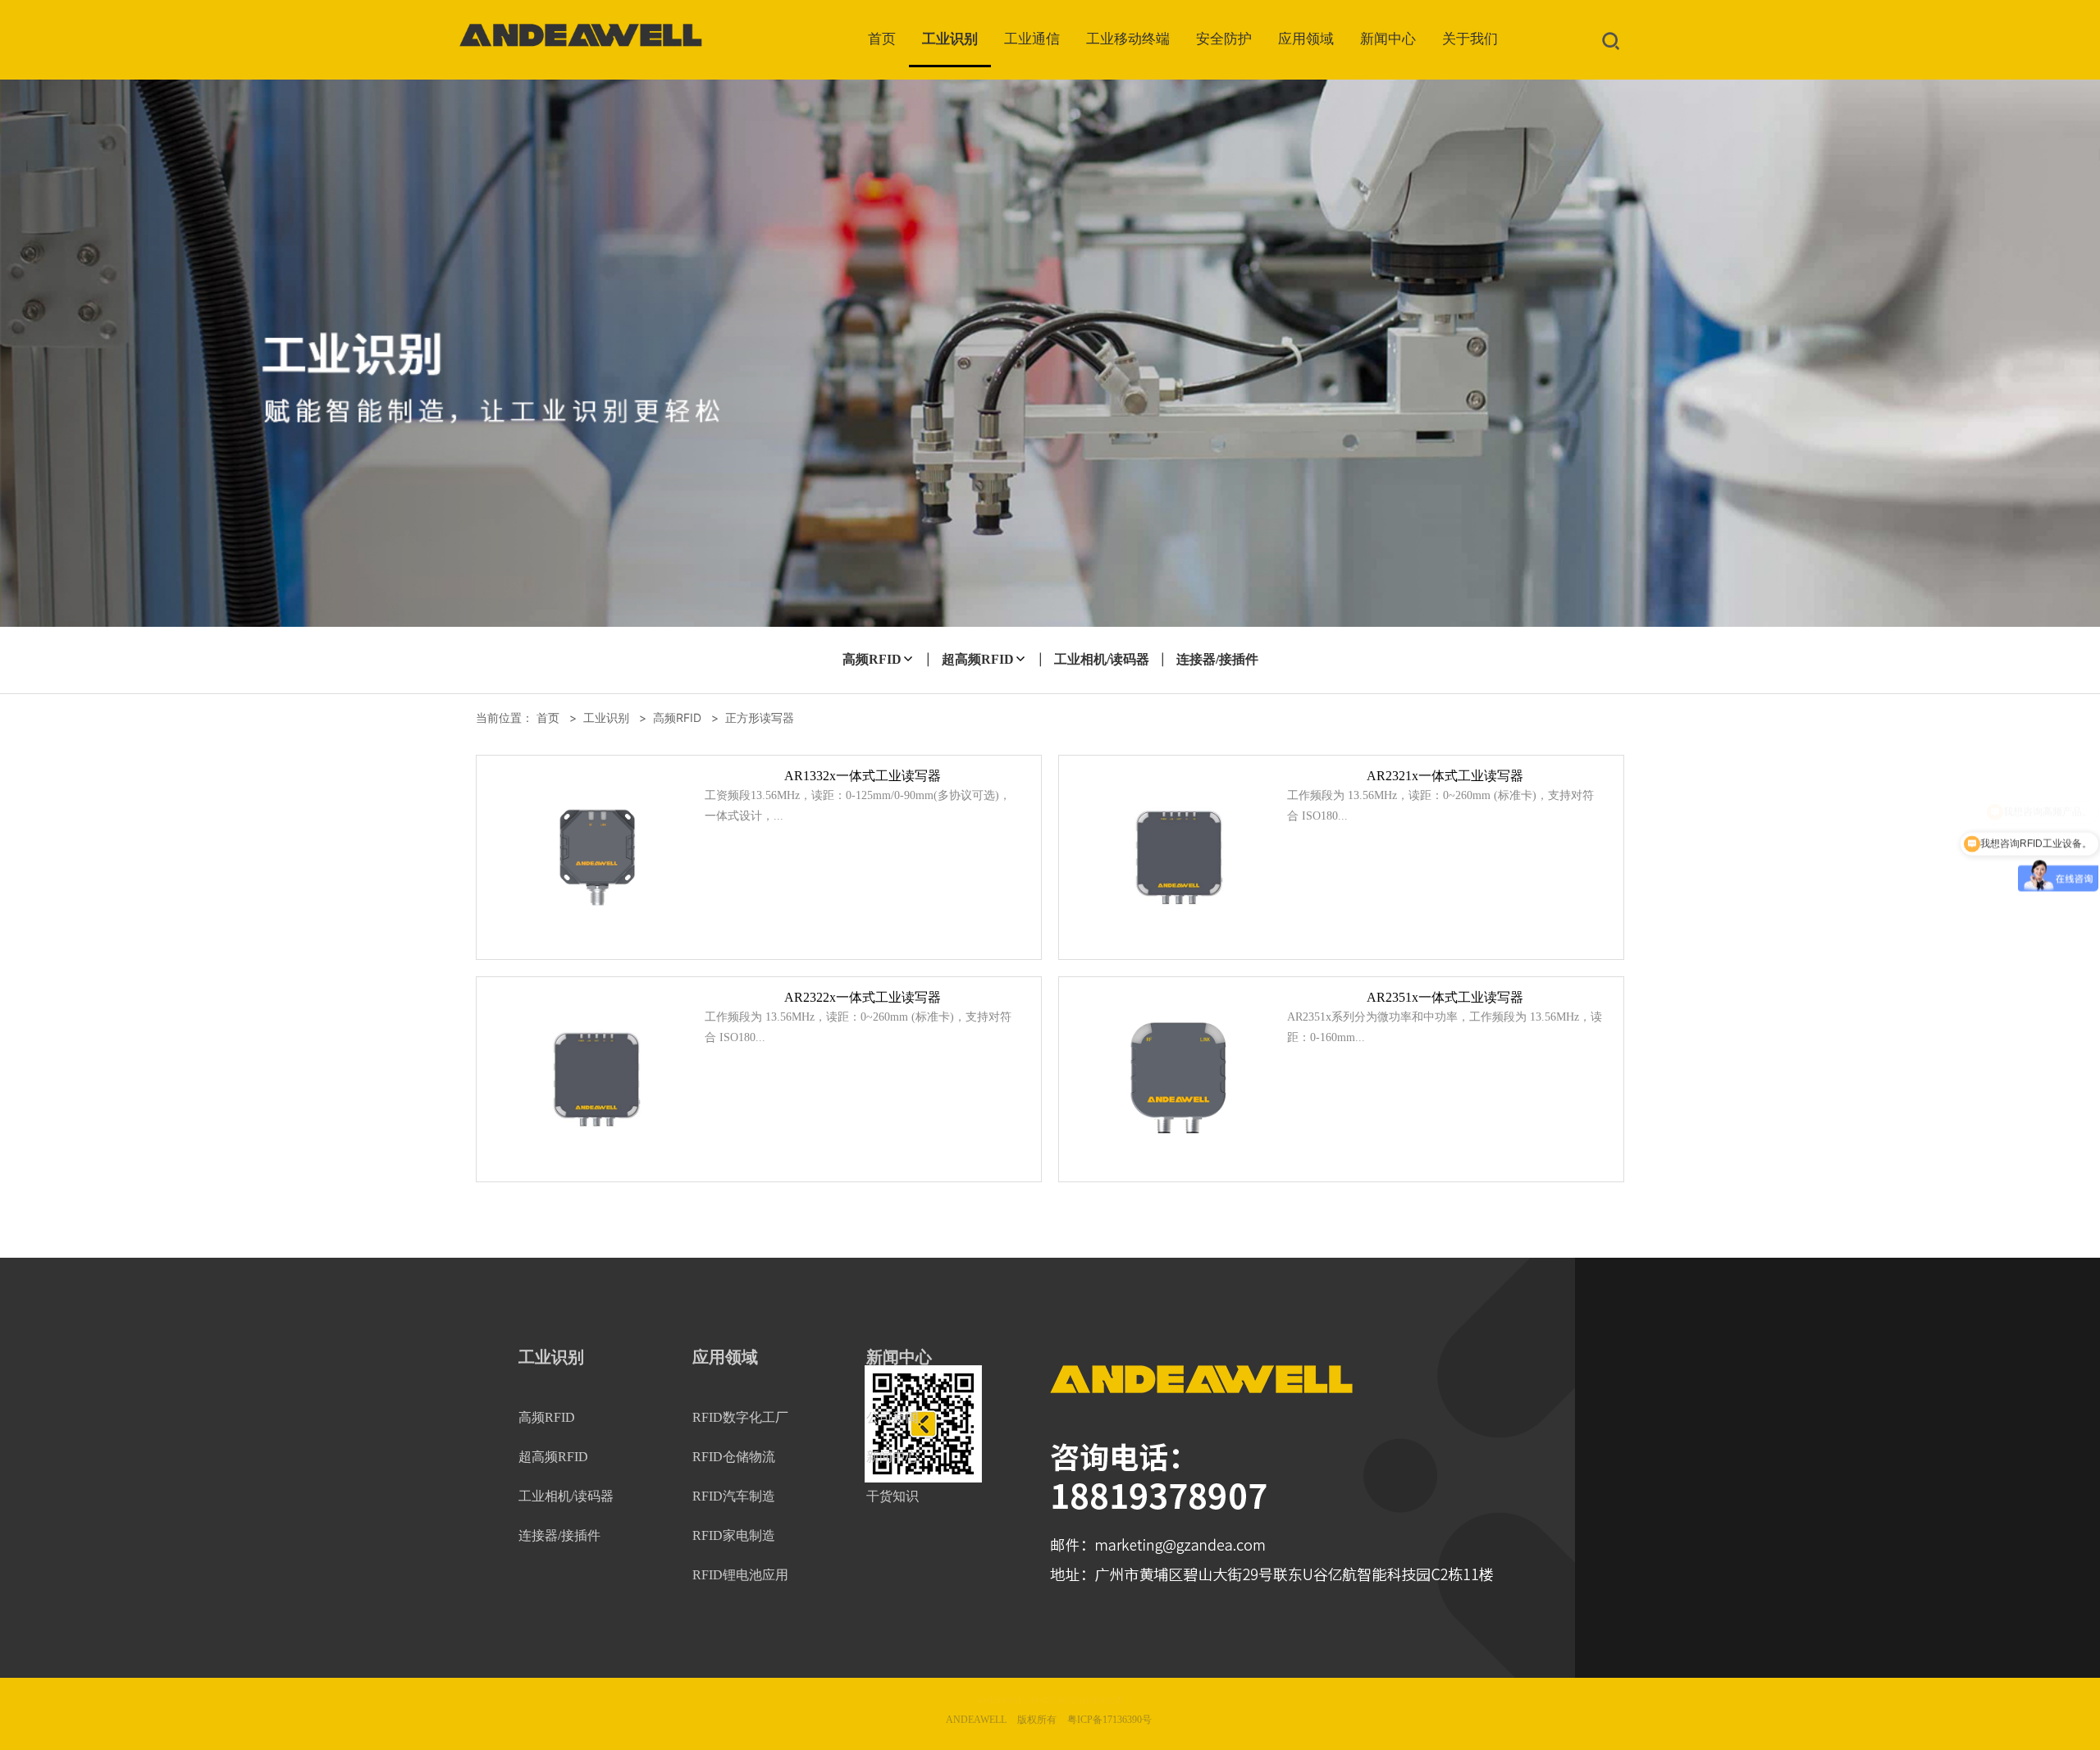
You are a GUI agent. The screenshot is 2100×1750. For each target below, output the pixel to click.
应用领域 (1306, 39)
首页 (882, 39)
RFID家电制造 (734, 1535)
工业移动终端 (1128, 39)
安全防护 (1224, 39)
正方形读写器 (760, 717)
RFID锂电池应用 (740, 1575)
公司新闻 (892, 1417)
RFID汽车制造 (734, 1496)
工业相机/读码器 (1102, 659)
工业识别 (950, 39)
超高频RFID (978, 659)
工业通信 (1032, 39)
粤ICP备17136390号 (1109, 1720)
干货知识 (892, 1496)
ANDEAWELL (976, 1720)
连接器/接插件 (1217, 659)
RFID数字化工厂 (740, 1417)
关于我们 (1470, 39)
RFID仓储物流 (734, 1457)
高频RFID (872, 659)
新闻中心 (1388, 39)
